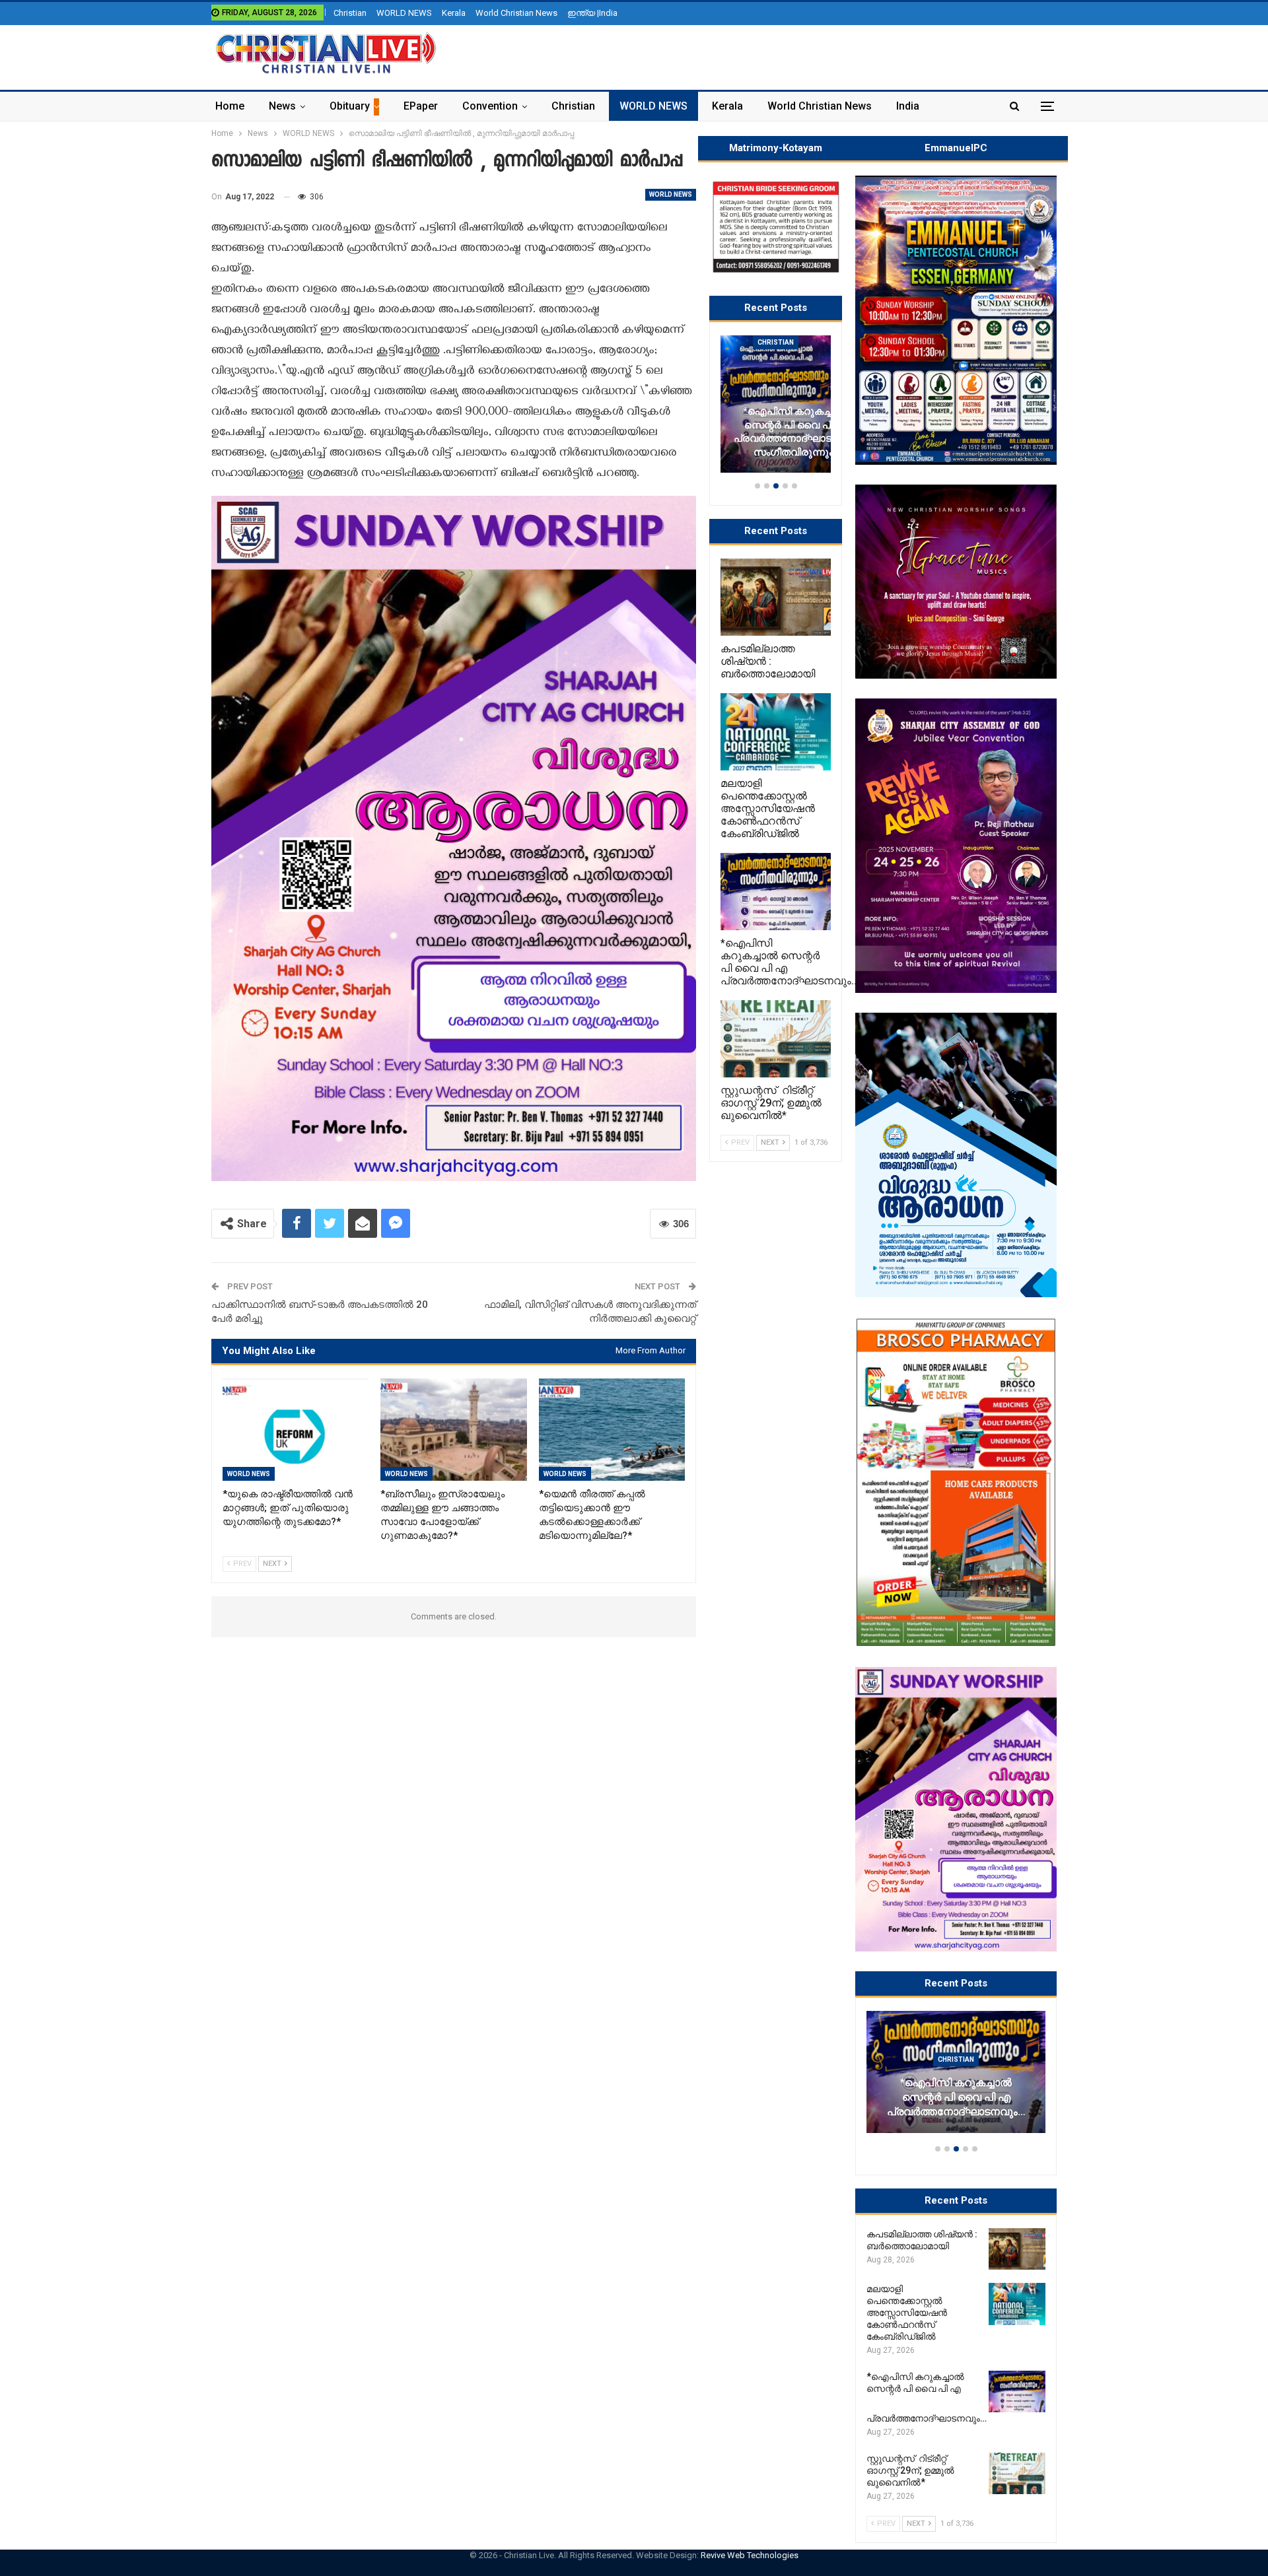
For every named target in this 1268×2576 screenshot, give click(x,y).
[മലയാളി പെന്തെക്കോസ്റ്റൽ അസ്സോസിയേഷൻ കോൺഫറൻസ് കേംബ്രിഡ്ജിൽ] (1017, 2304)
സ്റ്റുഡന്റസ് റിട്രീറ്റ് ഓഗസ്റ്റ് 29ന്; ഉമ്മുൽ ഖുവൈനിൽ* (956, 2105)
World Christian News (516, 13)
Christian (350, 13)
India (908, 106)
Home (230, 106)
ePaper (421, 106)
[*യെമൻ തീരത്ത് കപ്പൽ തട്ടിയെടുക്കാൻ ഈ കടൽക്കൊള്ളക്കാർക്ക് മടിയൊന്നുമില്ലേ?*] (612, 1430)
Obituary (350, 106)
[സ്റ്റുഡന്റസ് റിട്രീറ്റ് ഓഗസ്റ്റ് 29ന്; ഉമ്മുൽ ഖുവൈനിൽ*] (1017, 2474)
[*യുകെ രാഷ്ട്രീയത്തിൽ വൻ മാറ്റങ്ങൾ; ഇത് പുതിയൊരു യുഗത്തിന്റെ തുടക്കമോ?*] (296, 1430)
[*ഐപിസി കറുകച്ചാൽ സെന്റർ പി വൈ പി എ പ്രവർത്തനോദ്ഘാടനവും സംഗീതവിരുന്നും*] (1017, 2392)
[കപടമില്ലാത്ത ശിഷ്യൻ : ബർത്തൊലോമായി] (1017, 2249)
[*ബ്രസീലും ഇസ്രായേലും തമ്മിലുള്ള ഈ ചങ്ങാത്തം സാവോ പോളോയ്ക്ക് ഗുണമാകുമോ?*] (453, 1430)
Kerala (454, 13)
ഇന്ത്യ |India (592, 13)
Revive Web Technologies (750, 2555)
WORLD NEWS (404, 13)
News (282, 106)
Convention (490, 106)
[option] (956, 2078)
